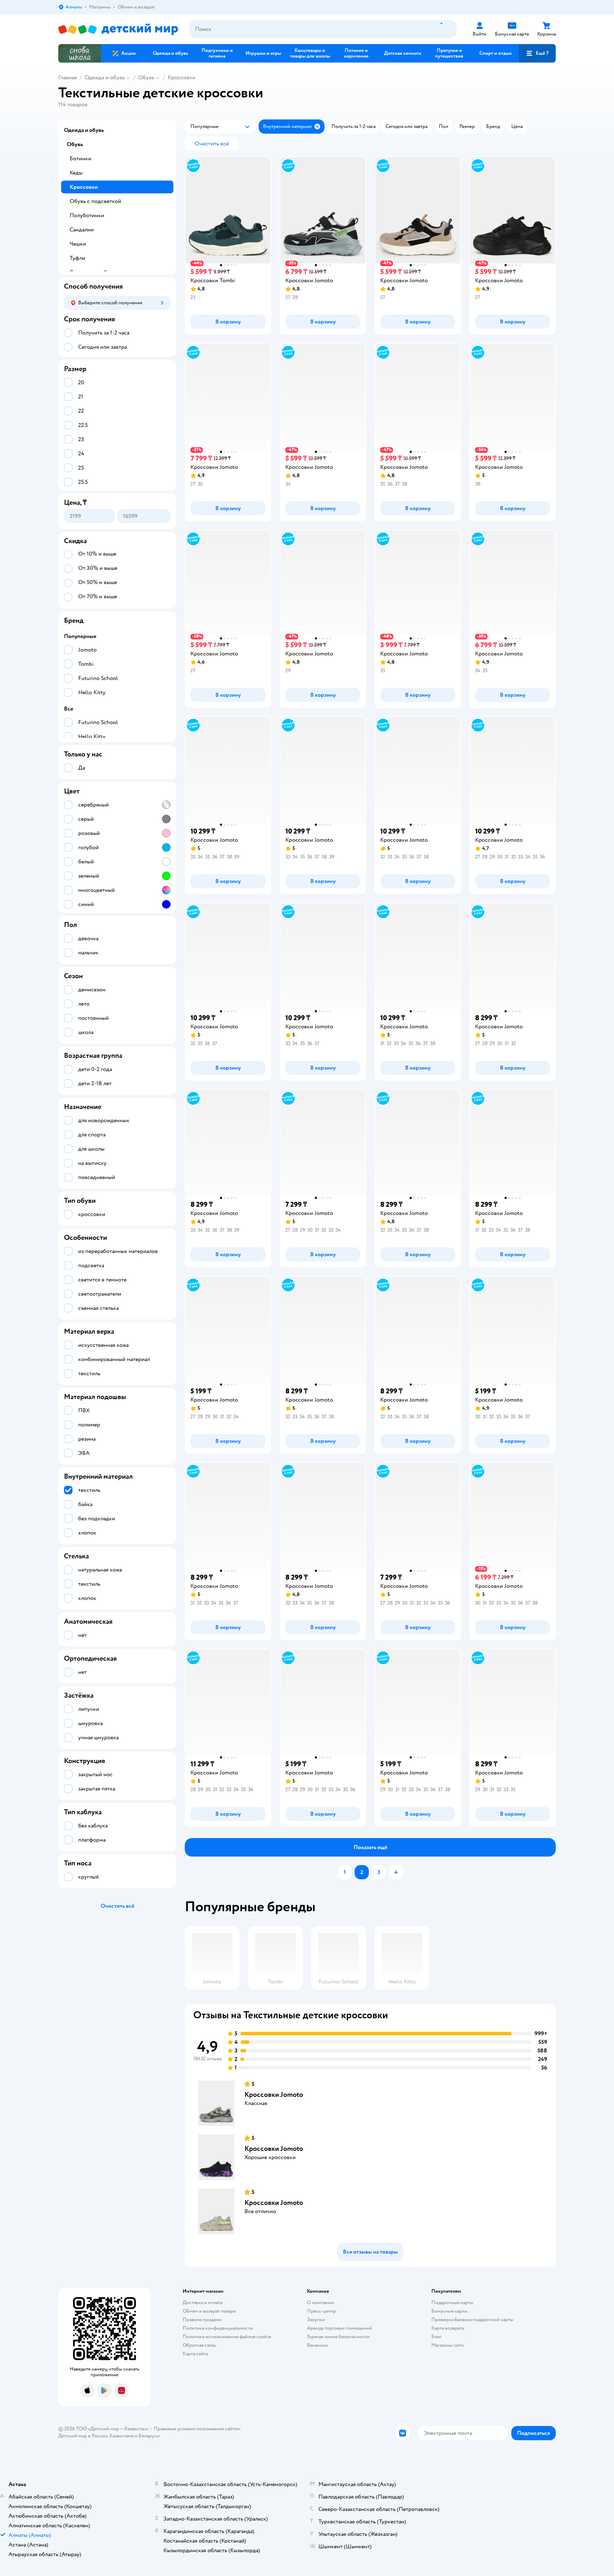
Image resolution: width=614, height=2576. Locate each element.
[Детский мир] (118, 29)
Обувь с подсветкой (95, 201)
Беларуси (149, 2436)
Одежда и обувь (105, 77)
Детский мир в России (83, 2436)
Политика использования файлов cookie (227, 2337)
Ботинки (80, 159)
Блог (437, 2337)
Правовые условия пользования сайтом (197, 2429)
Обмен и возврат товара (209, 2311)
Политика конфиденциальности (218, 2328)
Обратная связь (199, 2345)
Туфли (77, 258)
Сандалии (82, 230)
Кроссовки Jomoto (274, 2095)
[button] (537, 53)
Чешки (78, 244)
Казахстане (122, 2436)
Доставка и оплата (203, 2302)
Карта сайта (195, 2354)
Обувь (146, 77)
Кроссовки (182, 77)
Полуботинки (87, 215)
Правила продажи (202, 2320)
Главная (68, 77)
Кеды (76, 173)
